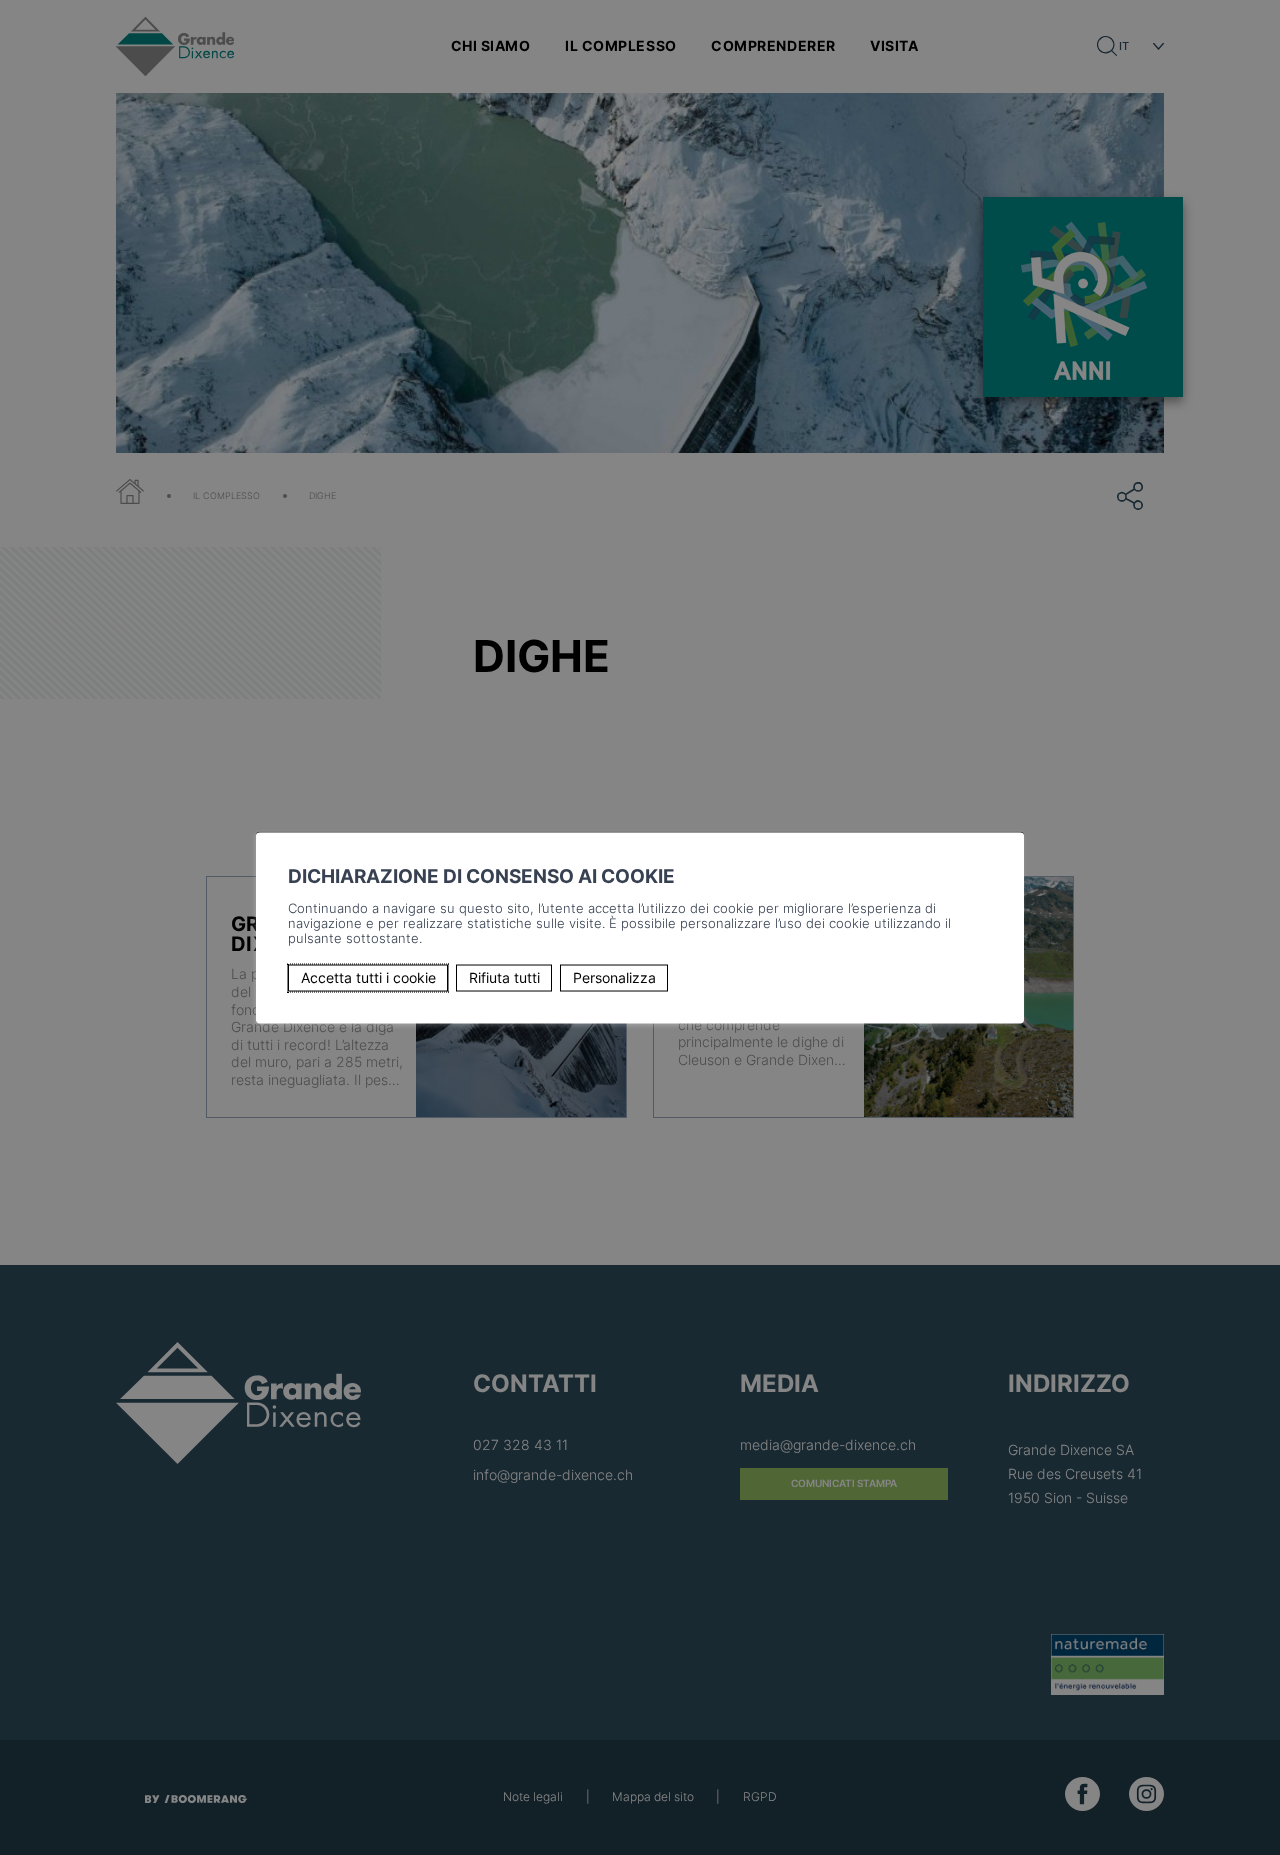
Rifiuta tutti (504, 977)
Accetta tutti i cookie (368, 977)
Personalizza (614, 977)
